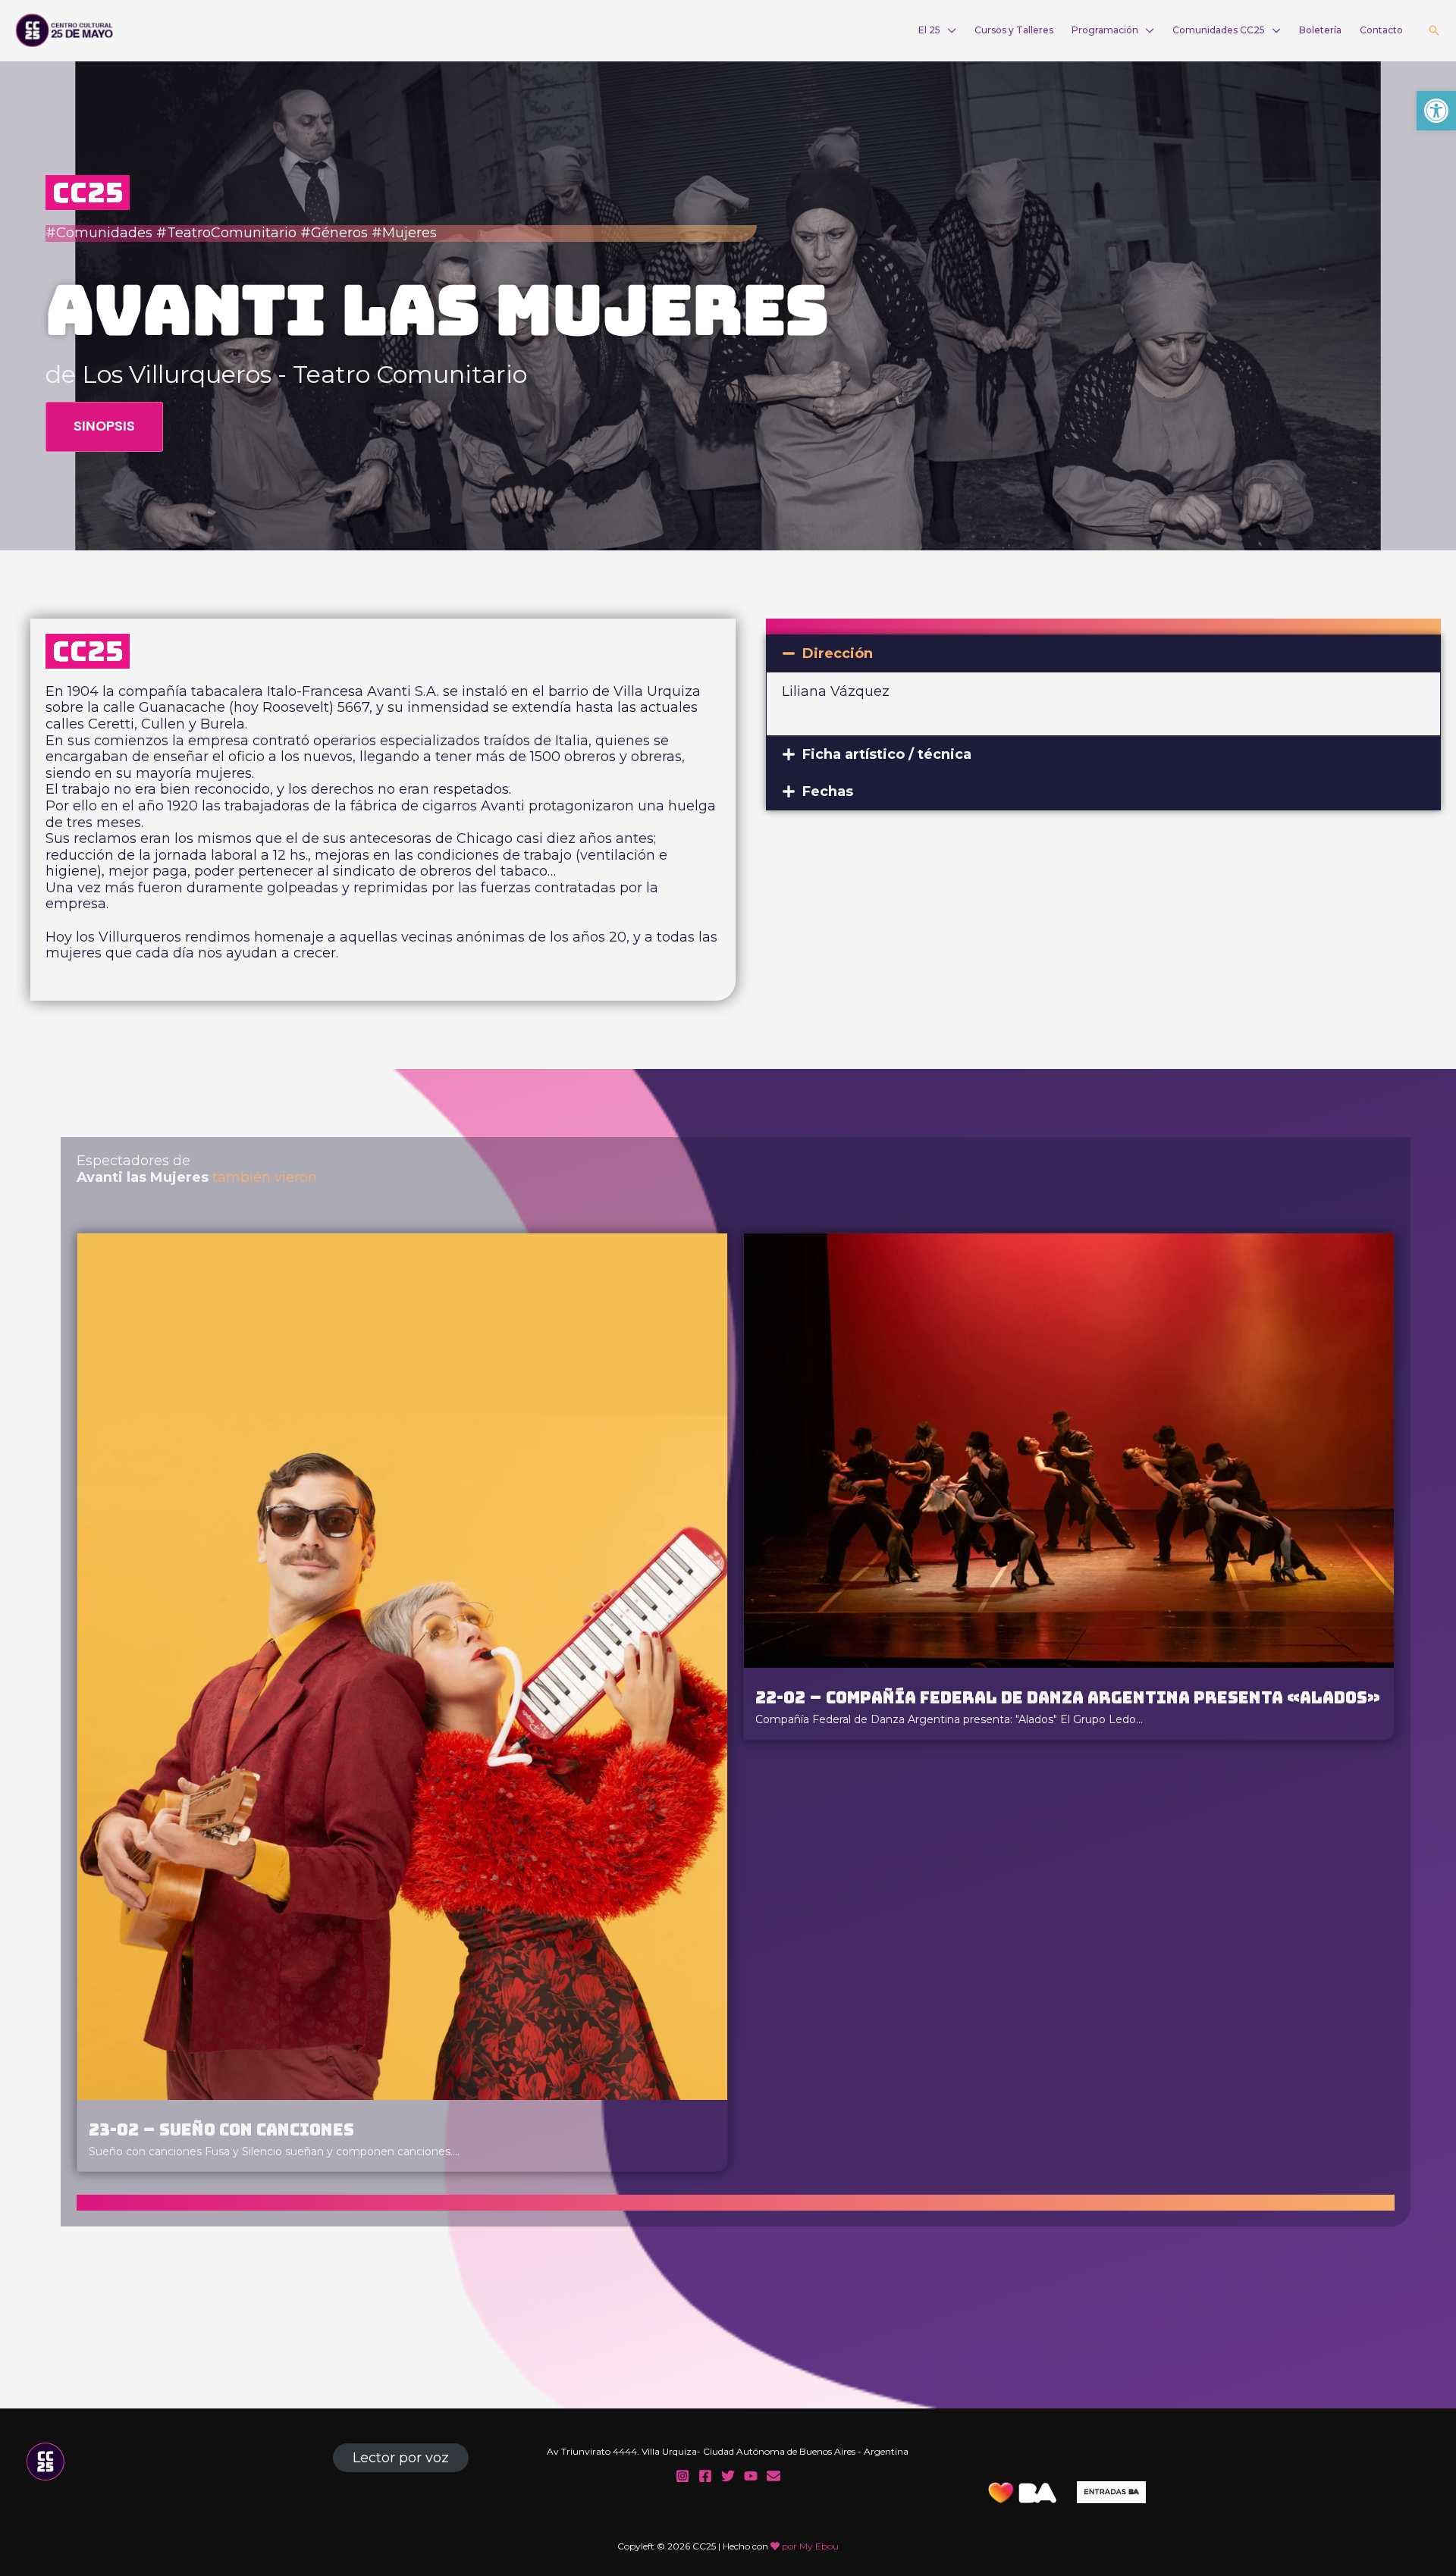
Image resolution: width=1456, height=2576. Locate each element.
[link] (1436, 111)
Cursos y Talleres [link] (1014, 30)
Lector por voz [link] (401, 2458)
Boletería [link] (1320, 30)
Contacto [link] (1381, 30)
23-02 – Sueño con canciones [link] (221, 2129)
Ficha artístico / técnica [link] (887, 754)
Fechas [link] (828, 791)
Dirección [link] (838, 653)
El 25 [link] (929, 30)
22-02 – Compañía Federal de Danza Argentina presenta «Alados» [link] (1068, 1697)
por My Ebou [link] (810, 2546)
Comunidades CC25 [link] (1219, 30)
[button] (1103, 653)
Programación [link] (1105, 30)
